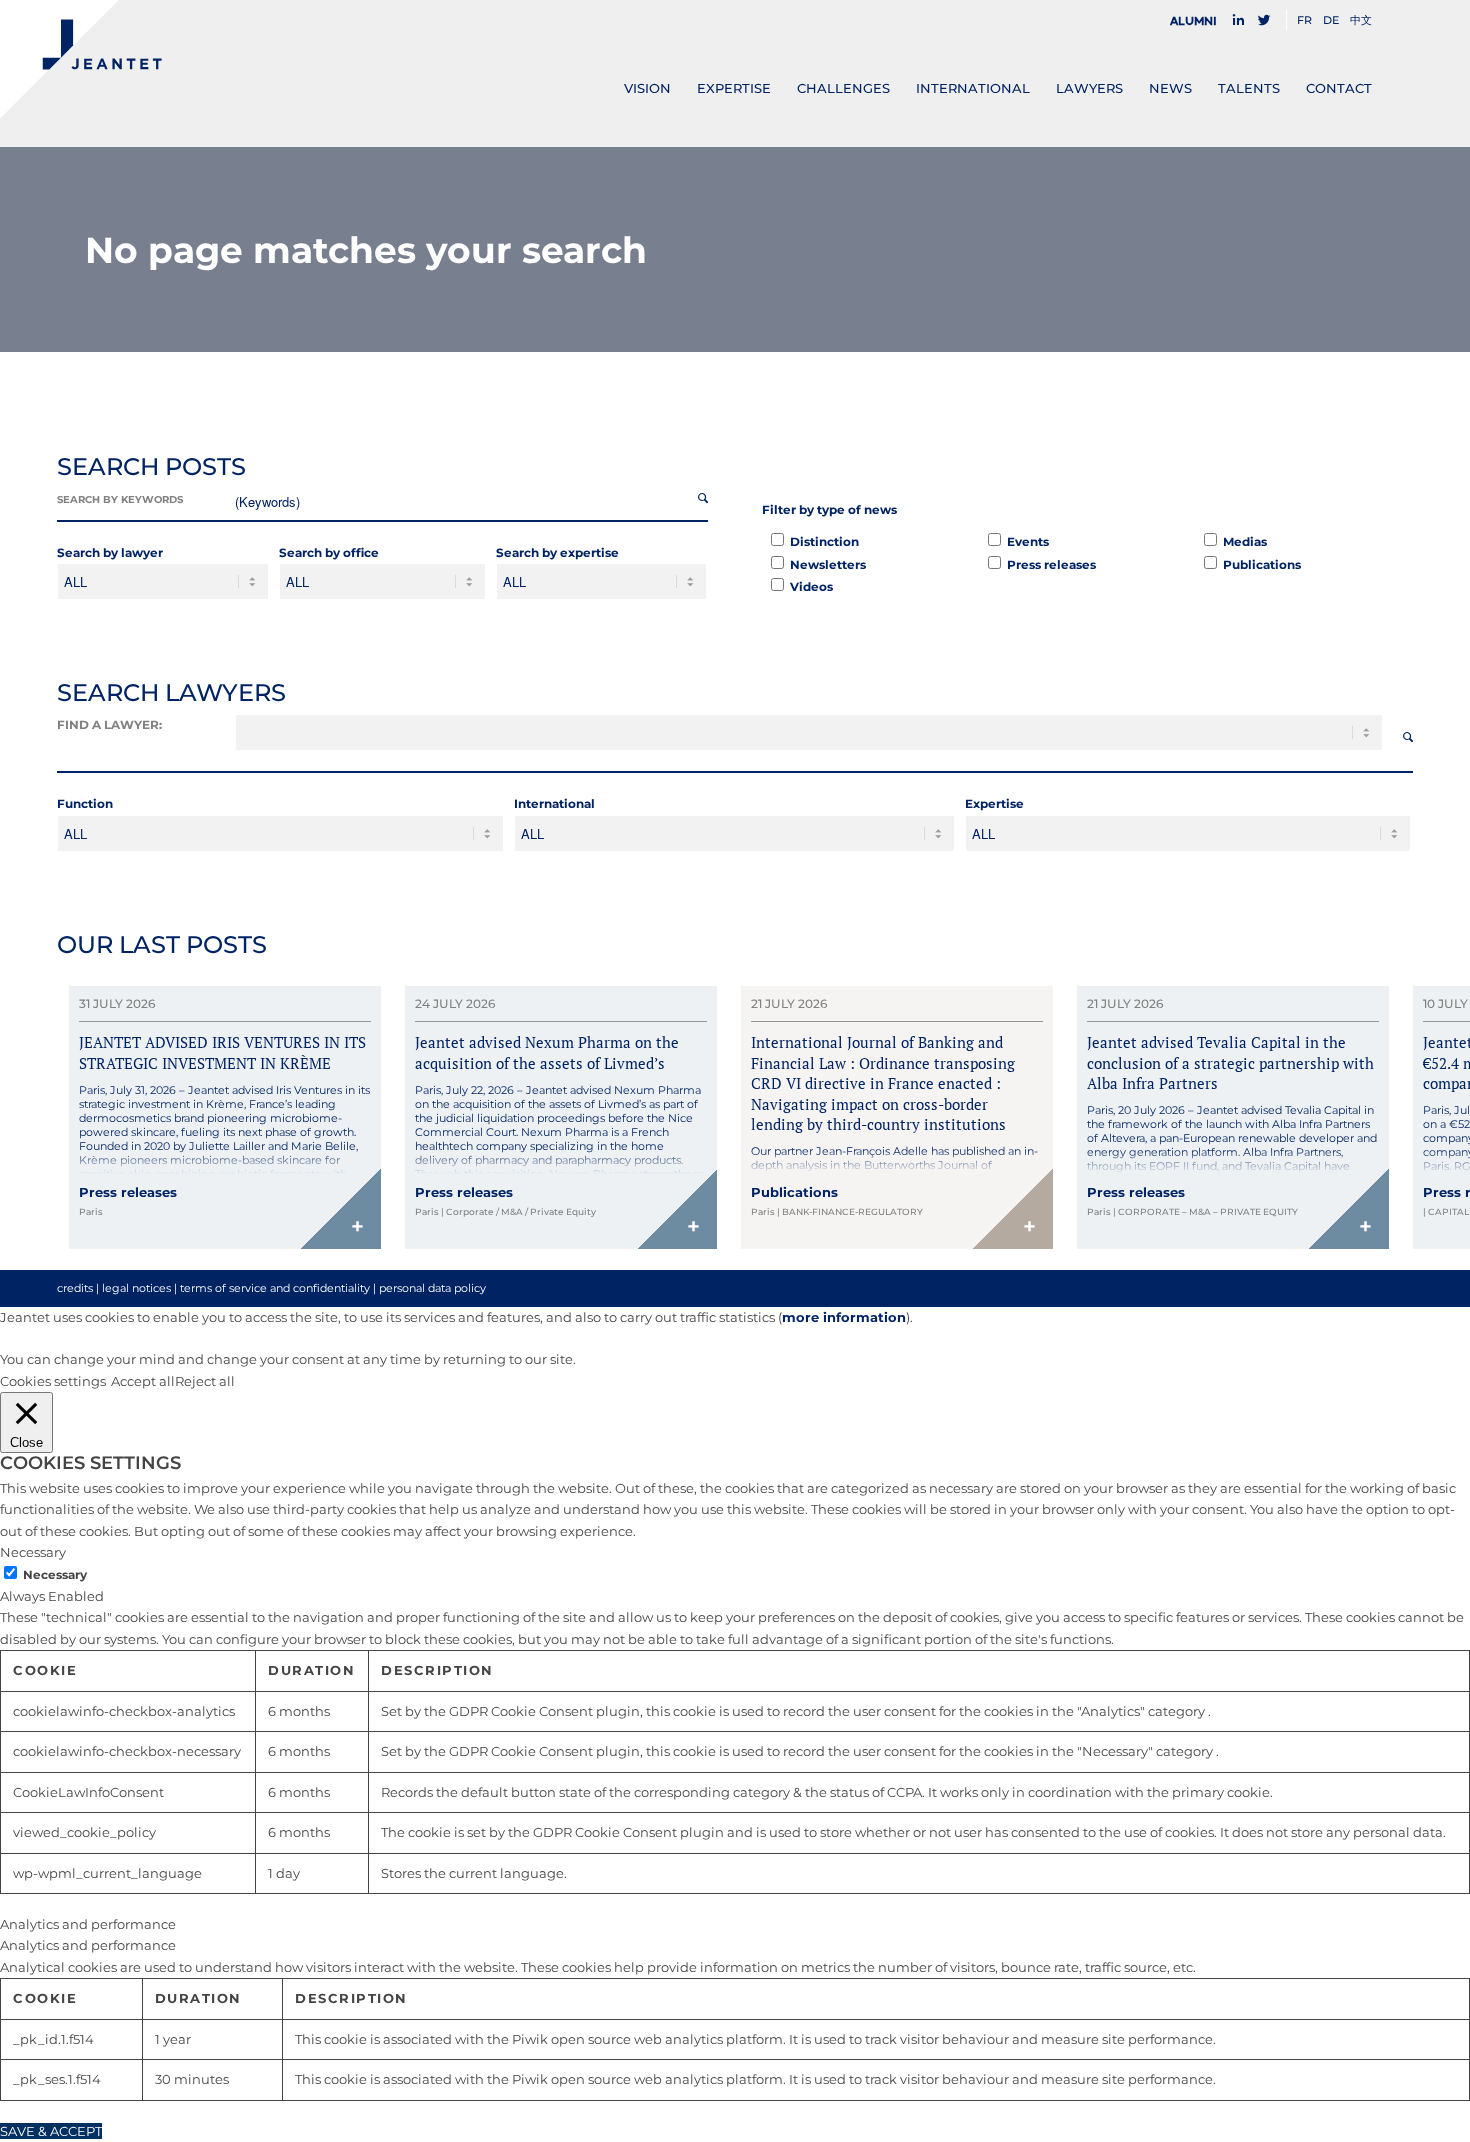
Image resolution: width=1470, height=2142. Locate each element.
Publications (1262, 564)
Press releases (1051, 564)
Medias (1245, 541)
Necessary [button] (33, 1552)
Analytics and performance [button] (88, 1924)
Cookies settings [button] (53, 1381)
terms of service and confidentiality (275, 1288)
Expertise (994, 803)
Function (85, 803)
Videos (811, 586)
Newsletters (828, 564)
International (554, 803)
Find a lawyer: (109, 724)
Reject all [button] (205, 1381)
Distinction (824, 541)
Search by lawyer (110, 552)
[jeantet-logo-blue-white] (81, 59)
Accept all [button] (143, 1381)
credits (75, 1288)
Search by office (329, 552)
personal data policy (432, 1288)
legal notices (136, 1288)
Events (1028, 541)
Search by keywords (120, 499)
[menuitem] (1199, 21)
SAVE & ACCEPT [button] (51, 2131)
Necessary (55, 1574)
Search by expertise (557, 552)
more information (844, 1317)
